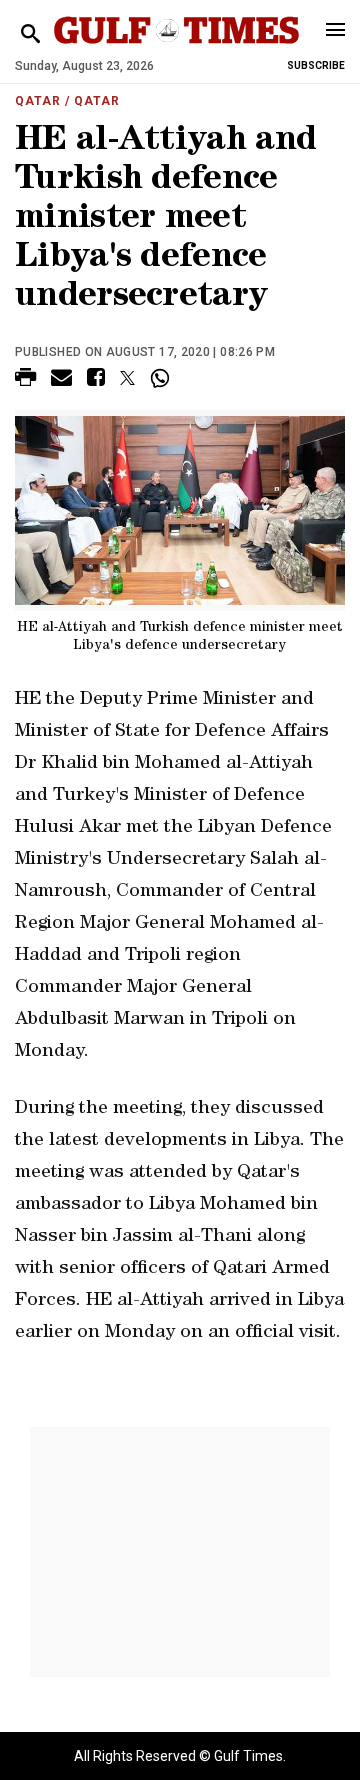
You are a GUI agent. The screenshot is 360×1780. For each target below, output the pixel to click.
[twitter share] (127, 378)
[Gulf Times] (176, 49)
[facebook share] (96, 380)
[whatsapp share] (162, 378)
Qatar (38, 101)
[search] (30, 34)
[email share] (61, 380)
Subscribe (316, 65)
